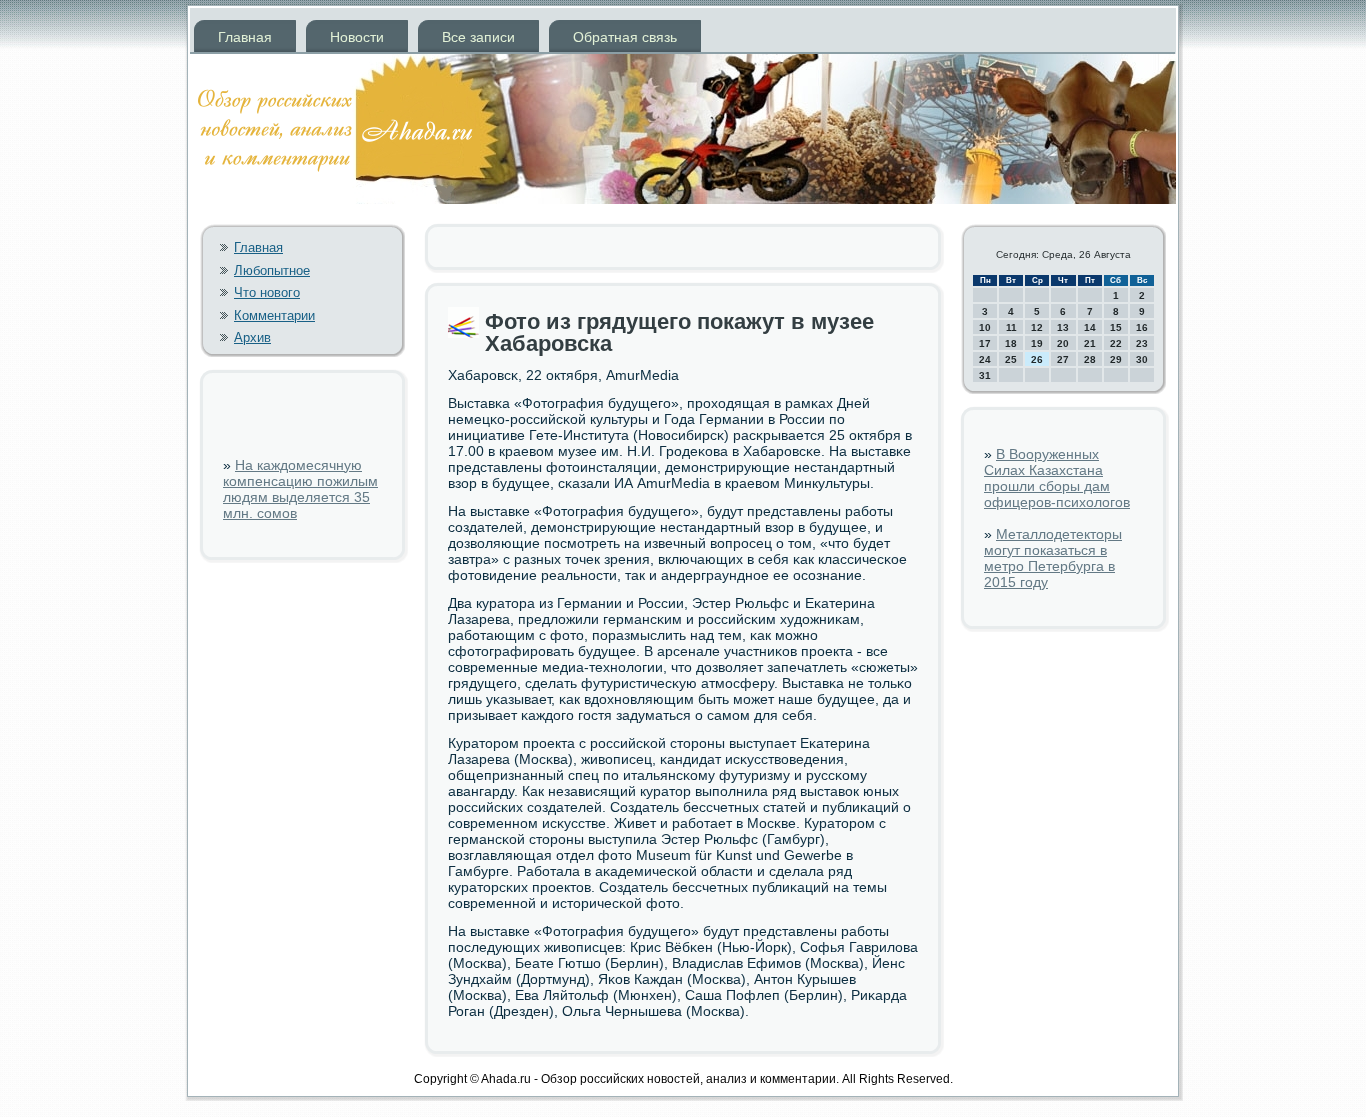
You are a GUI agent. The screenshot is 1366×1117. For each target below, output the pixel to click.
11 (1011, 327)
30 (1142, 359)
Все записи (478, 37)
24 (985, 359)
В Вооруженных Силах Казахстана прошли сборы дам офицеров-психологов (1057, 478)
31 (985, 375)
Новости (357, 37)
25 (1011, 359)
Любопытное (272, 270)
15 (1116, 327)
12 (1037, 327)
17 (985, 343)
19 (1037, 343)
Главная (245, 37)
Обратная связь (625, 37)
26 (1037, 359)
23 (1142, 343)
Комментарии (274, 315)
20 (1063, 343)
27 (1063, 359)
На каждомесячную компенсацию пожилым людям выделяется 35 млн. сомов (300, 489)
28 (1090, 359)
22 (1116, 343)
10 (985, 327)
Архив (252, 337)
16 (1142, 327)
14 (1090, 327)
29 (1116, 359)
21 (1090, 343)
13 (1063, 327)
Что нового (267, 292)
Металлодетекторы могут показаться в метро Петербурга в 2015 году (1053, 558)
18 (1011, 343)
